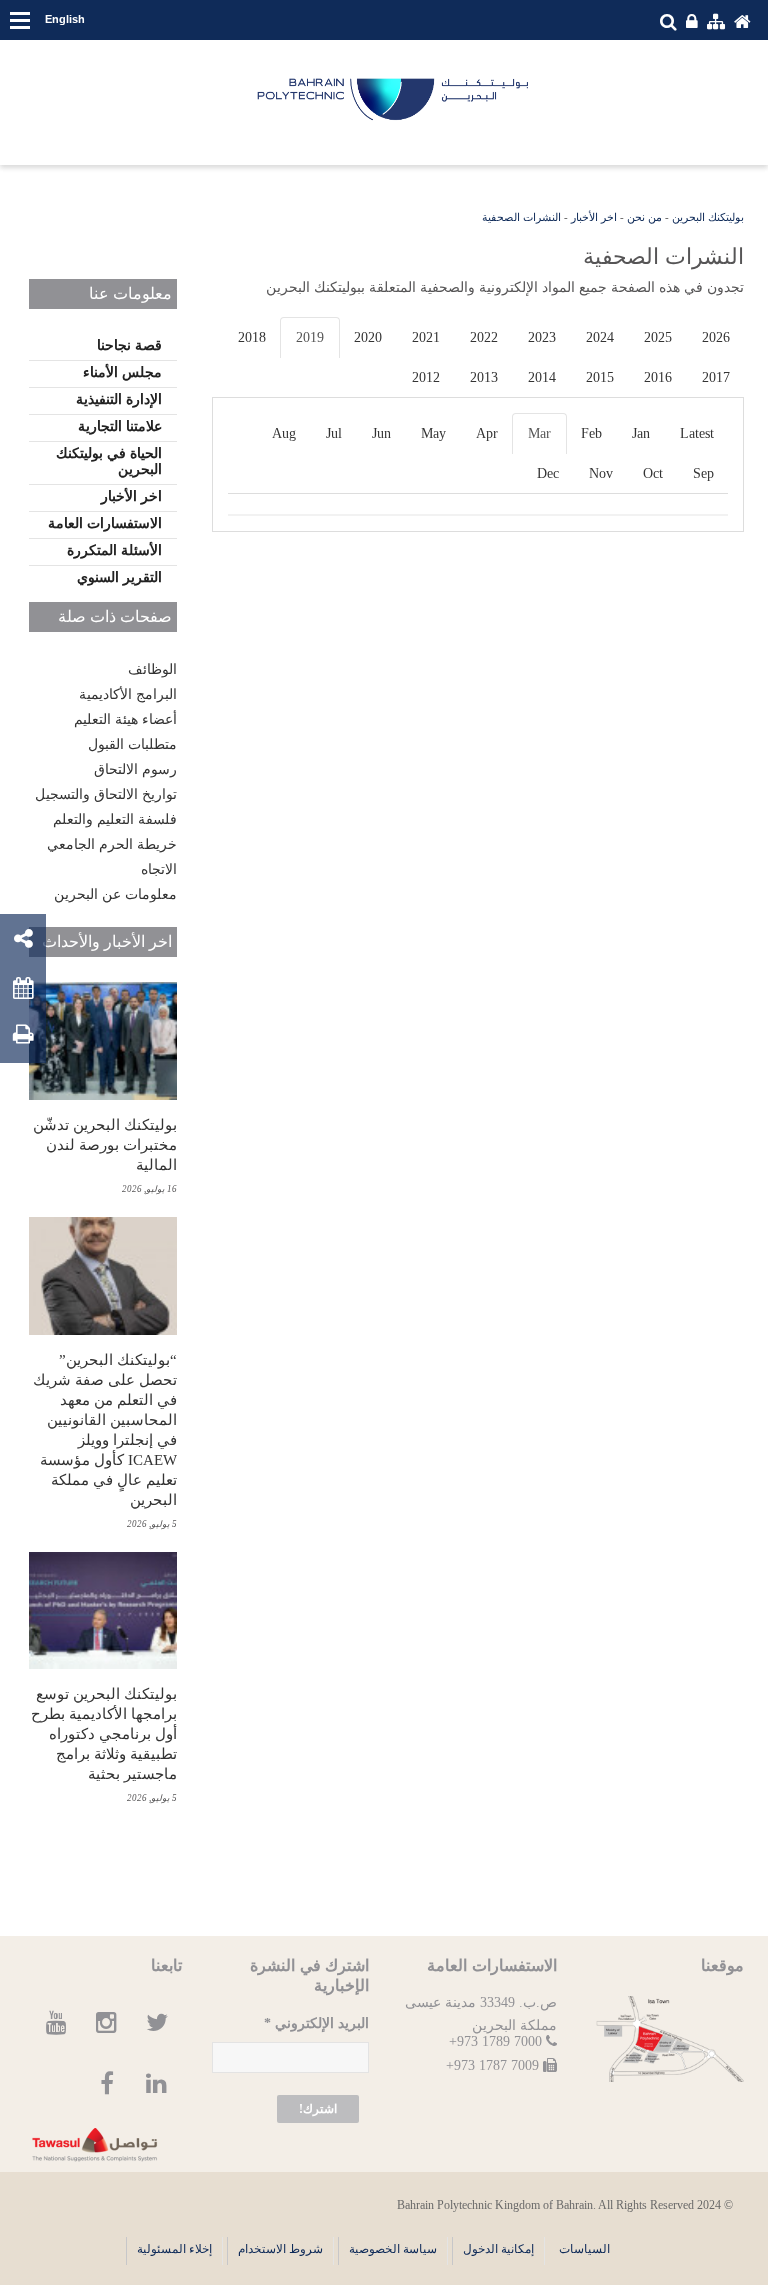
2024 (600, 337)
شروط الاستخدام (280, 2249)
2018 (252, 337)
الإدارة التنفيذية (119, 399)
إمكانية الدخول (498, 2249)
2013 (484, 377)
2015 (600, 377)
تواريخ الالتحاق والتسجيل (106, 794)
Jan (641, 433)
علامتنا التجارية (120, 426)
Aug (284, 433)
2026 (716, 337)
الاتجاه (159, 869)
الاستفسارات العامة (105, 523)
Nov (601, 473)
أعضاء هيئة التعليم (125, 719)
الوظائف (152, 669)
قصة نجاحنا (129, 345)
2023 (542, 337)
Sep (703, 473)
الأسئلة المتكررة (114, 550)
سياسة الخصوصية (393, 2249)
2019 (310, 337)
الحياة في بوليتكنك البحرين (109, 461)
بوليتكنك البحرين (708, 217)
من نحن (644, 217)
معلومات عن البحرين (115, 894)
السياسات (584, 2249)
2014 (542, 377)
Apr (487, 433)
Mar (539, 433)
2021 (426, 337)
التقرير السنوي (119, 577)
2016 (658, 377)
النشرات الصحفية (521, 217)
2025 (658, 337)
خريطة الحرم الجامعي (112, 844)
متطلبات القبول (132, 744)
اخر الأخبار (594, 217)
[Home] (394, 100)
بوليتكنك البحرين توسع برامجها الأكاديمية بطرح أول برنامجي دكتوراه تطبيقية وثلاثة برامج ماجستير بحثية (104, 1734)
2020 (368, 337)
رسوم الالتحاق (135, 769)
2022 (484, 337)
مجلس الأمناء (122, 372)
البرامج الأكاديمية (128, 694)
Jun (381, 433)
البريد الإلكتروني (316, 2023)
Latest (697, 433)
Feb (591, 433)
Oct (653, 473)
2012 (426, 377)
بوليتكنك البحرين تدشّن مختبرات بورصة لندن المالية (105, 1145)
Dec (548, 473)
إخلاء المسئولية (174, 2249)
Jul (334, 433)
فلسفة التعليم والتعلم (115, 819)
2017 (716, 377)
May (433, 433)
